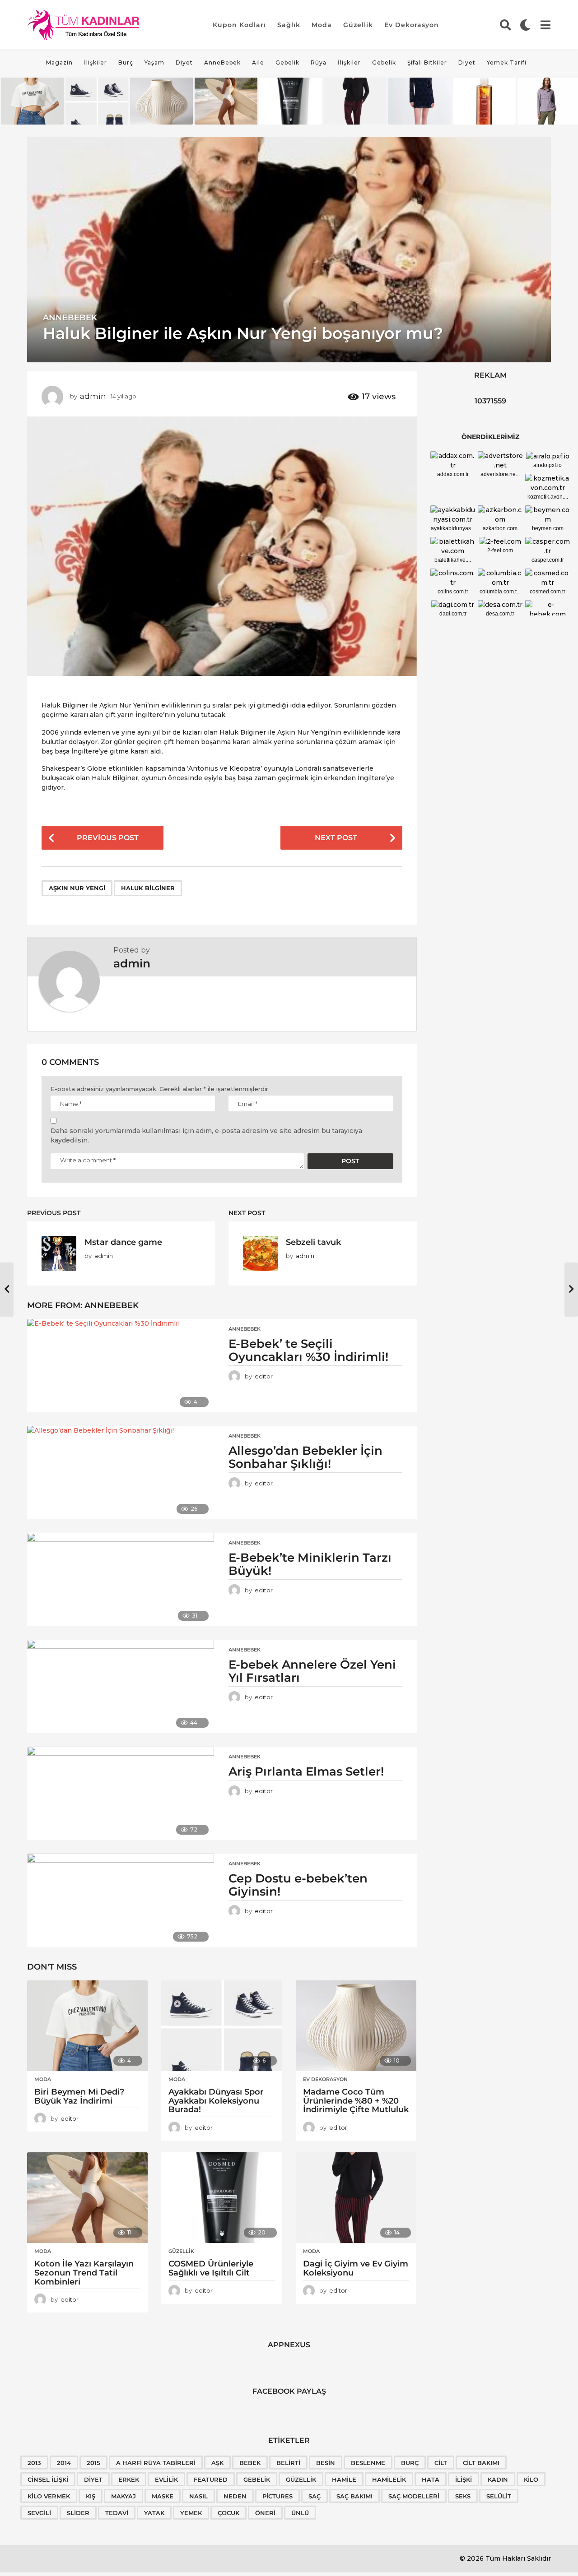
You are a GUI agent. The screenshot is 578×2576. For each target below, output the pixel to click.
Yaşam (154, 62)
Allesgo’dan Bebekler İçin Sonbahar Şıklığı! (305, 1457)
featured (211, 2479)
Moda (322, 25)
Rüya (319, 62)
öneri (265, 2513)
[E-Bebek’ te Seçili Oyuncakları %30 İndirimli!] (121, 1366)
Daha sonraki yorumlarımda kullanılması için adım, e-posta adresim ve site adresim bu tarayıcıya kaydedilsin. (206, 1135)
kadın (498, 2479)
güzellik (301, 2479)
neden (235, 2496)
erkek (129, 2479)
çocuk (228, 2513)
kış (91, 2496)
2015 (93, 2463)
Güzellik (358, 25)
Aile (258, 62)
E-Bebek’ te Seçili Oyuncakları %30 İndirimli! (310, 1350)
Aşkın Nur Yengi (77, 888)
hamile (344, 2479)
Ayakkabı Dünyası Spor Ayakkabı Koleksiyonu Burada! (216, 2101)
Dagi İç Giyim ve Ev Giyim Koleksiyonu (356, 2268)
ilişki (464, 2479)
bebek (250, 2463)
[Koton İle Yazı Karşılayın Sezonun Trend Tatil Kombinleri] (87, 2198)
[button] (506, 25)
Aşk (217, 2463)
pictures (277, 2496)
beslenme (368, 2463)
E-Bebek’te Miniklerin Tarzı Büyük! (310, 1564)
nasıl (198, 2496)
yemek (191, 2513)
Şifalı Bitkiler (427, 62)
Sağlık (289, 25)
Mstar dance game (123, 1242)
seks (463, 2496)
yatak (154, 2513)
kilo (531, 2479)
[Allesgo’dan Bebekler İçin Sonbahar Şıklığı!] (121, 1473)
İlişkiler (96, 62)
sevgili (39, 2513)
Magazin (59, 62)
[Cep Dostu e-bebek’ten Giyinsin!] (121, 1900)
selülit (499, 2496)
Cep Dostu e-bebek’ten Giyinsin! (298, 1885)
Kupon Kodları (239, 25)
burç (410, 2463)
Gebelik (287, 62)
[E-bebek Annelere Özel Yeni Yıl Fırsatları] (121, 1686)
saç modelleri (414, 2496)
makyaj (124, 2496)
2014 (64, 2463)
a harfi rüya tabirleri (156, 2463)
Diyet (184, 62)
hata (431, 2479)
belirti (288, 2463)
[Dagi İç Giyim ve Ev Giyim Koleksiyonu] (356, 2198)
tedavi (117, 2513)
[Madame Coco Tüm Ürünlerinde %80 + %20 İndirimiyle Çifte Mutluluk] (356, 2026)
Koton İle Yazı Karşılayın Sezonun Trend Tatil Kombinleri (84, 2273)
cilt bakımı (481, 2463)
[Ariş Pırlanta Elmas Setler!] (121, 1793)
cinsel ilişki (48, 2479)
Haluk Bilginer (148, 888)
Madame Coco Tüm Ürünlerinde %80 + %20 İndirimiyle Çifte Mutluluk (356, 2101)
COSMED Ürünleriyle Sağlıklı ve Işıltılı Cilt (211, 2268)
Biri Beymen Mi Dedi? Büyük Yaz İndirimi (79, 2096)
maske (163, 2496)
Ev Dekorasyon (412, 25)
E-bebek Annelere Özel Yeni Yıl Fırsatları (312, 1671)
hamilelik (389, 2479)
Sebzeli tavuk (313, 1242)
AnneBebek (222, 62)
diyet (93, 2479)
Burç (126, 62)
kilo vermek (49, 2496)
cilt (441, 2463)
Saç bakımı (354, 2496)
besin (326, 2463)
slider (78, 2513)
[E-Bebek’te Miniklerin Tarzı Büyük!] (121, 1579)
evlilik (166, 2479)
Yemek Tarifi (507, 62)
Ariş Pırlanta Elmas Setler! (306, 1771)
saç (315, 2496)
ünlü (300, 2513)
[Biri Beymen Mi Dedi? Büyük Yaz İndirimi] (87, 2026)
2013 (34, 2463)
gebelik (257, 2479)
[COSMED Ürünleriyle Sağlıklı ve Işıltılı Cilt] (221, 2198)
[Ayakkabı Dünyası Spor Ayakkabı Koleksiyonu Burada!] (221, 2026)
